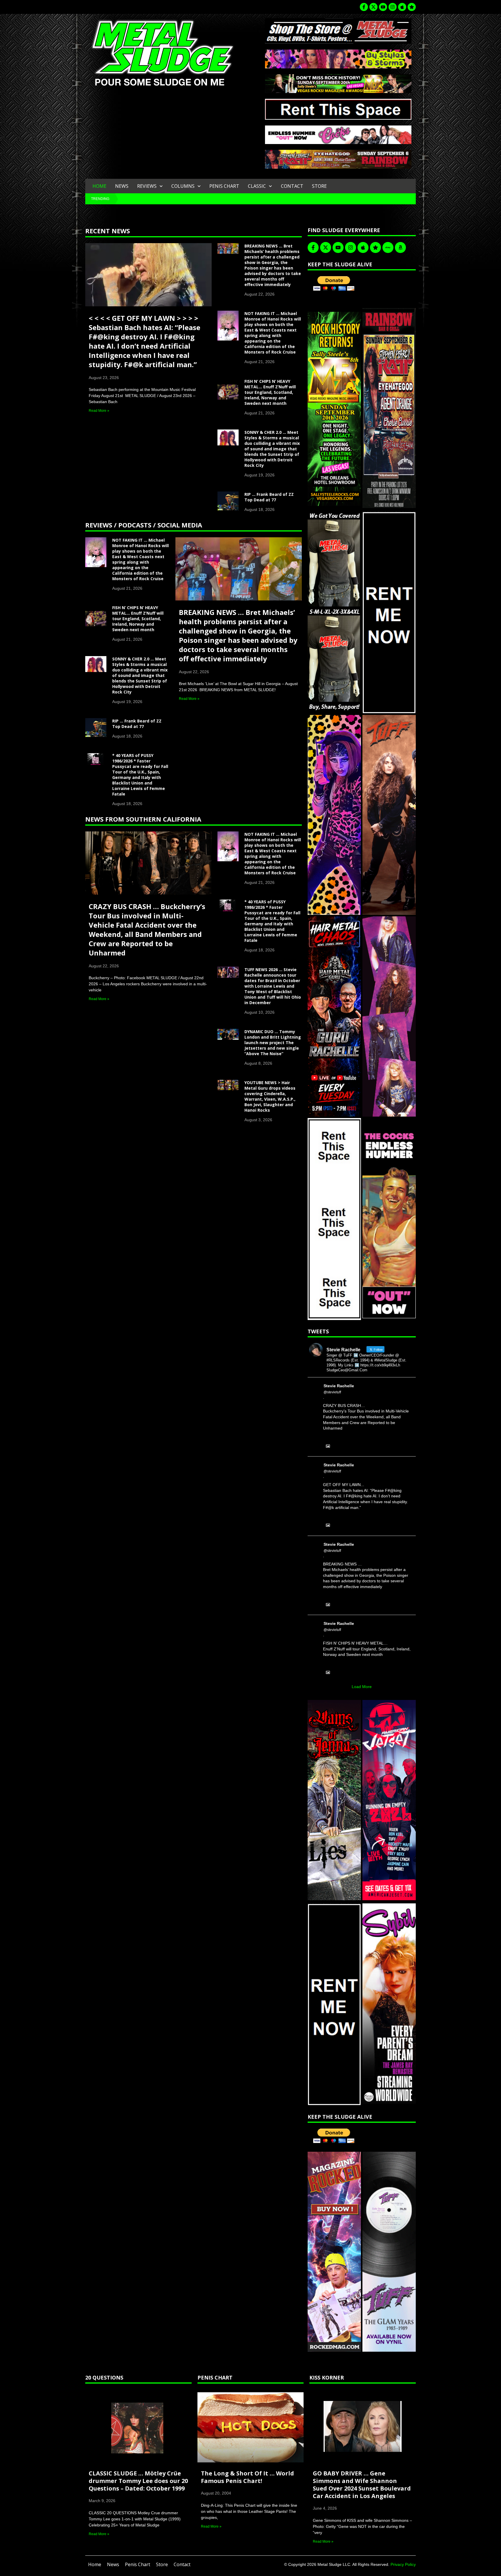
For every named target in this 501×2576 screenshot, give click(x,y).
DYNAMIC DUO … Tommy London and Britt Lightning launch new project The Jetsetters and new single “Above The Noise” (273, 1043)
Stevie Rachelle (339, 1386)
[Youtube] (383, 7)
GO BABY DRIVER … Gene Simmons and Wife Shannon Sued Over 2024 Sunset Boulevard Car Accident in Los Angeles (362, 2485)
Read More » (99, 411)
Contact (292, 186)
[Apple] (402, 7)
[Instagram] (393, 7)
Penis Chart (224, 186)
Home (99, 186)
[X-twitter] (373, 7)
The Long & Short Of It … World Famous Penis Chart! (247, 2477)
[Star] (412, 7)
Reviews (147, 186)
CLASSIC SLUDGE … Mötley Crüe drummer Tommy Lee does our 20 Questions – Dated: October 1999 (138, 2481)
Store (319, 186)
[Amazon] (400, 247)
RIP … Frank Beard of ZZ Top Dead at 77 (269, 497)
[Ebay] (388, 247)
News (122, 186)
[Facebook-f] (364, 7)
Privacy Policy (403, 2564)
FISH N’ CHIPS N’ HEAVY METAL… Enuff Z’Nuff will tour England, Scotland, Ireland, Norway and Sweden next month (270, 392)
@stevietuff (332, 1392)
